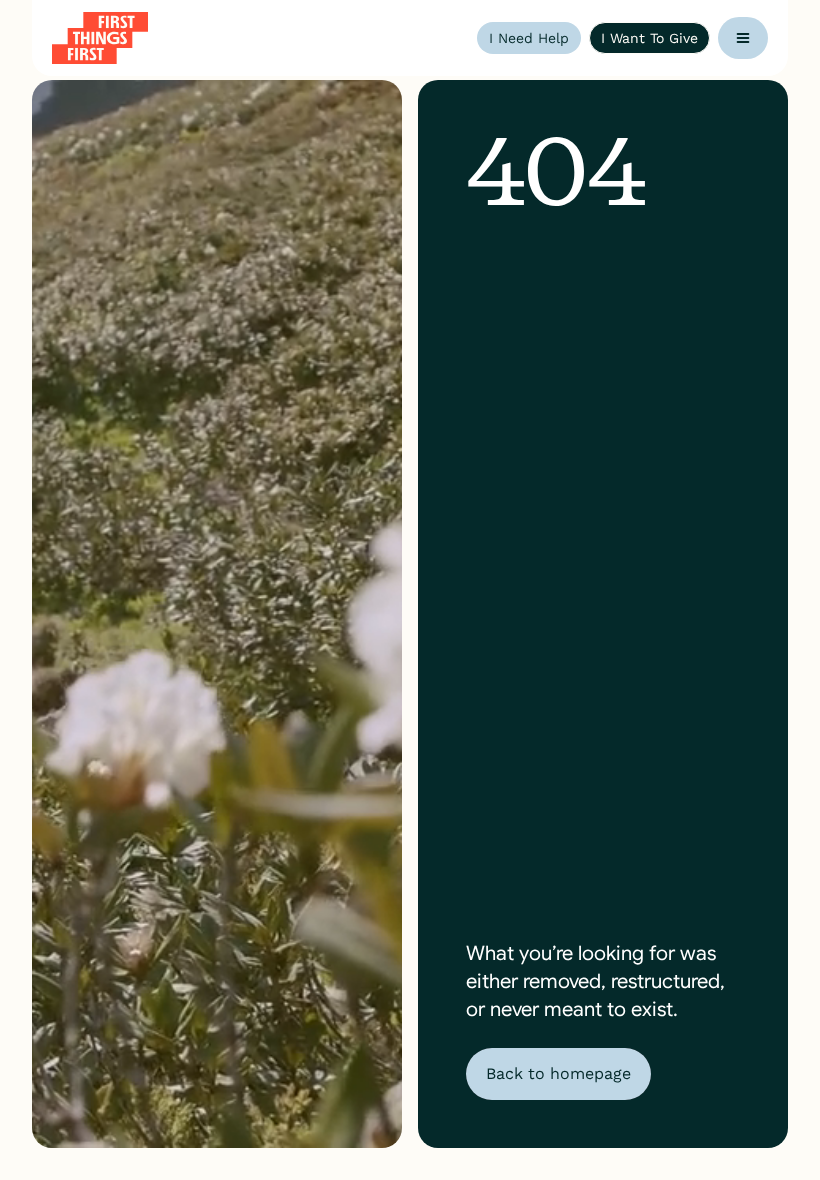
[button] (743, 38)
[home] (100, 38)
